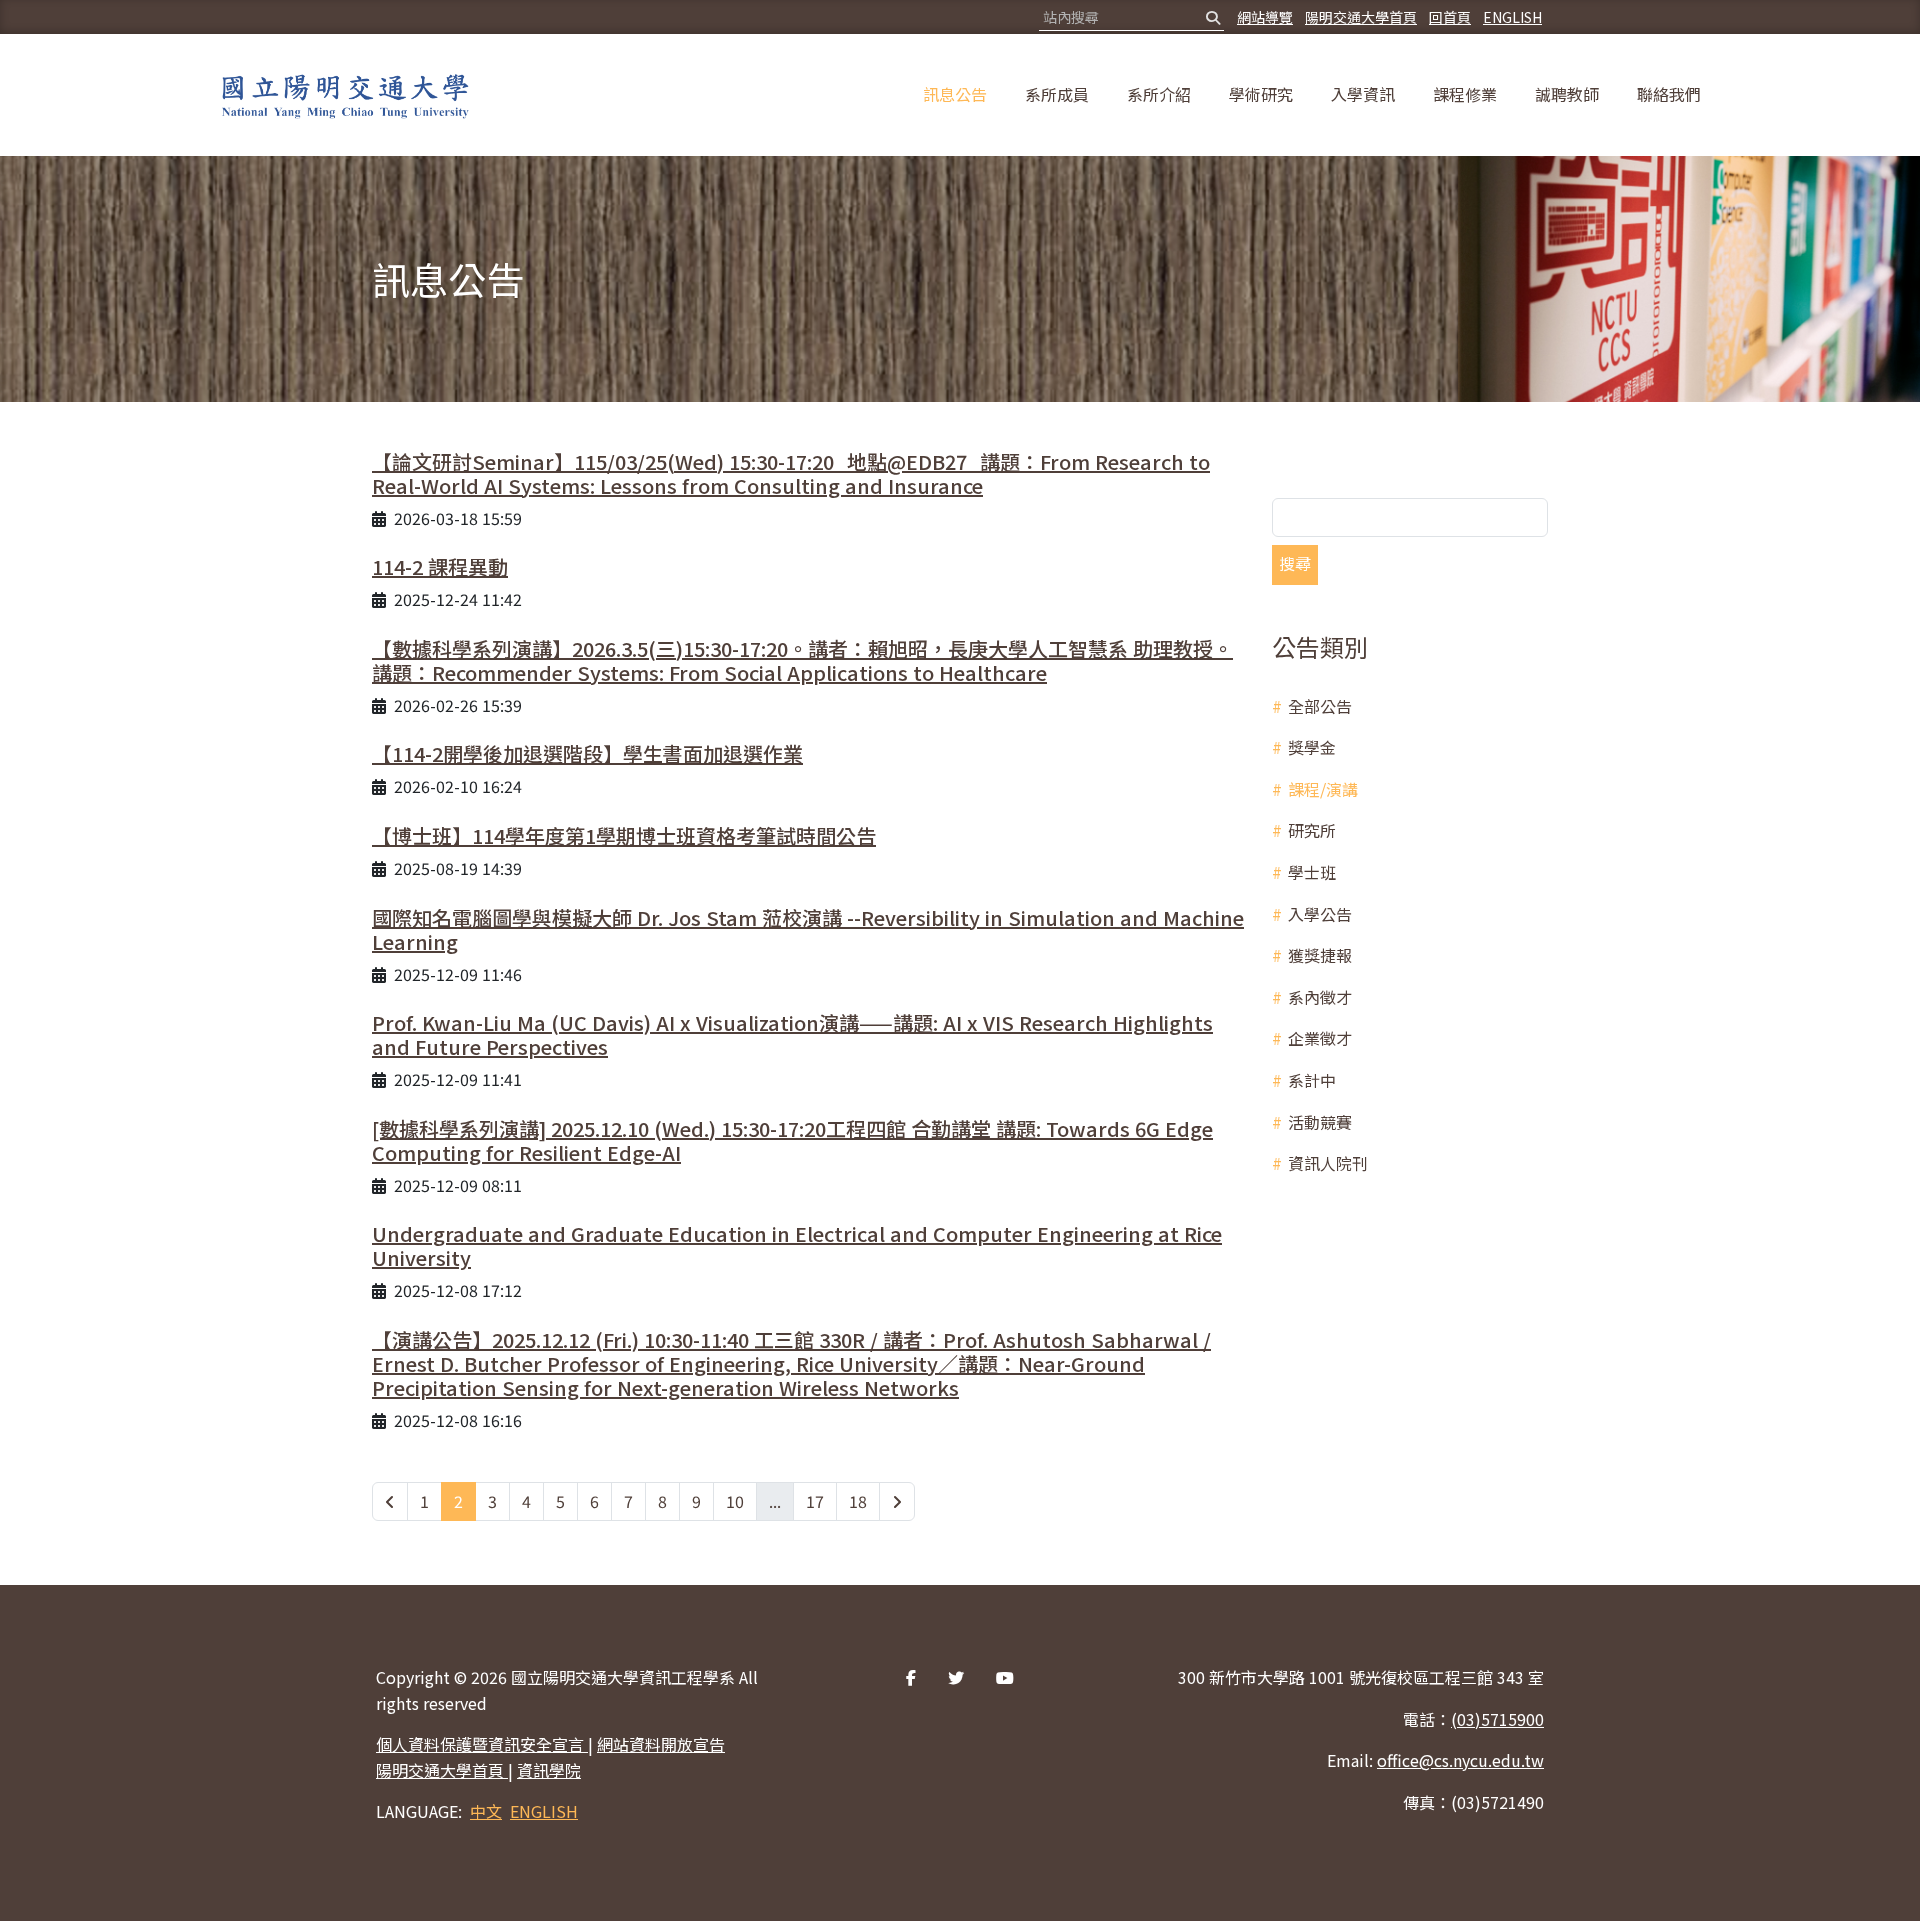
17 (815, 1501)
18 (858, 1501)
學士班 (1312, 872)
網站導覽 (1265, 17)
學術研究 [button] (1261, 94)
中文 (486, 1811)
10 (735, 1501)
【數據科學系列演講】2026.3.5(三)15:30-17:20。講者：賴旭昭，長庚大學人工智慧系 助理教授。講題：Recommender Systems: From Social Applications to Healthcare (802, 660)
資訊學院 (549, 1770)
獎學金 (1312, 747)
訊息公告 (955, 94)
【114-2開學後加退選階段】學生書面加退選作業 (587, 753)
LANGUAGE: (419, 1811)
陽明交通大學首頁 (1361, 17)
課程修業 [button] (1465, 94)
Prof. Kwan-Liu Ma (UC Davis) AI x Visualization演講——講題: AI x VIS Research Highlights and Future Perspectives (792, 1034)
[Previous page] (390, 1502)
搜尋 (1295, 563)
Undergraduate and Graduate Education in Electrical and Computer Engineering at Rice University (797, 1245)
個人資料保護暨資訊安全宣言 (482, 1744)
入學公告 (1320, 914)
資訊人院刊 (1328, 1163)
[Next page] (897, 1502)
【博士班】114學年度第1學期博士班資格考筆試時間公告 (624, 835)
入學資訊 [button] (1363, 94)
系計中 (1312, 1080)
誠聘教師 (1567, 94)
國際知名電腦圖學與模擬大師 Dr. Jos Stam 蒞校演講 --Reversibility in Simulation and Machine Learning (808, 929)
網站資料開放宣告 (661, 1744)
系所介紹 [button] (1159, 94)
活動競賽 (1320, 1122)
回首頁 (1450, 17)
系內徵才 (1320, 997)
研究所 (1312, 830)
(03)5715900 (1497, 1719)
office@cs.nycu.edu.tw (1460, 1760)
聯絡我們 (1669, 94)
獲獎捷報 (1320, 955)
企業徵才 (1320, 1038)
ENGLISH (1512, 17)
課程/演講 (1323, 789)
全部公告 (1320, 706)
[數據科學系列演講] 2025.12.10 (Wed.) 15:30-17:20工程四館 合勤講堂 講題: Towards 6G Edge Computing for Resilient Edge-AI (792, 1140)
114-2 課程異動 (440, 566)
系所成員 (1057, 94)
